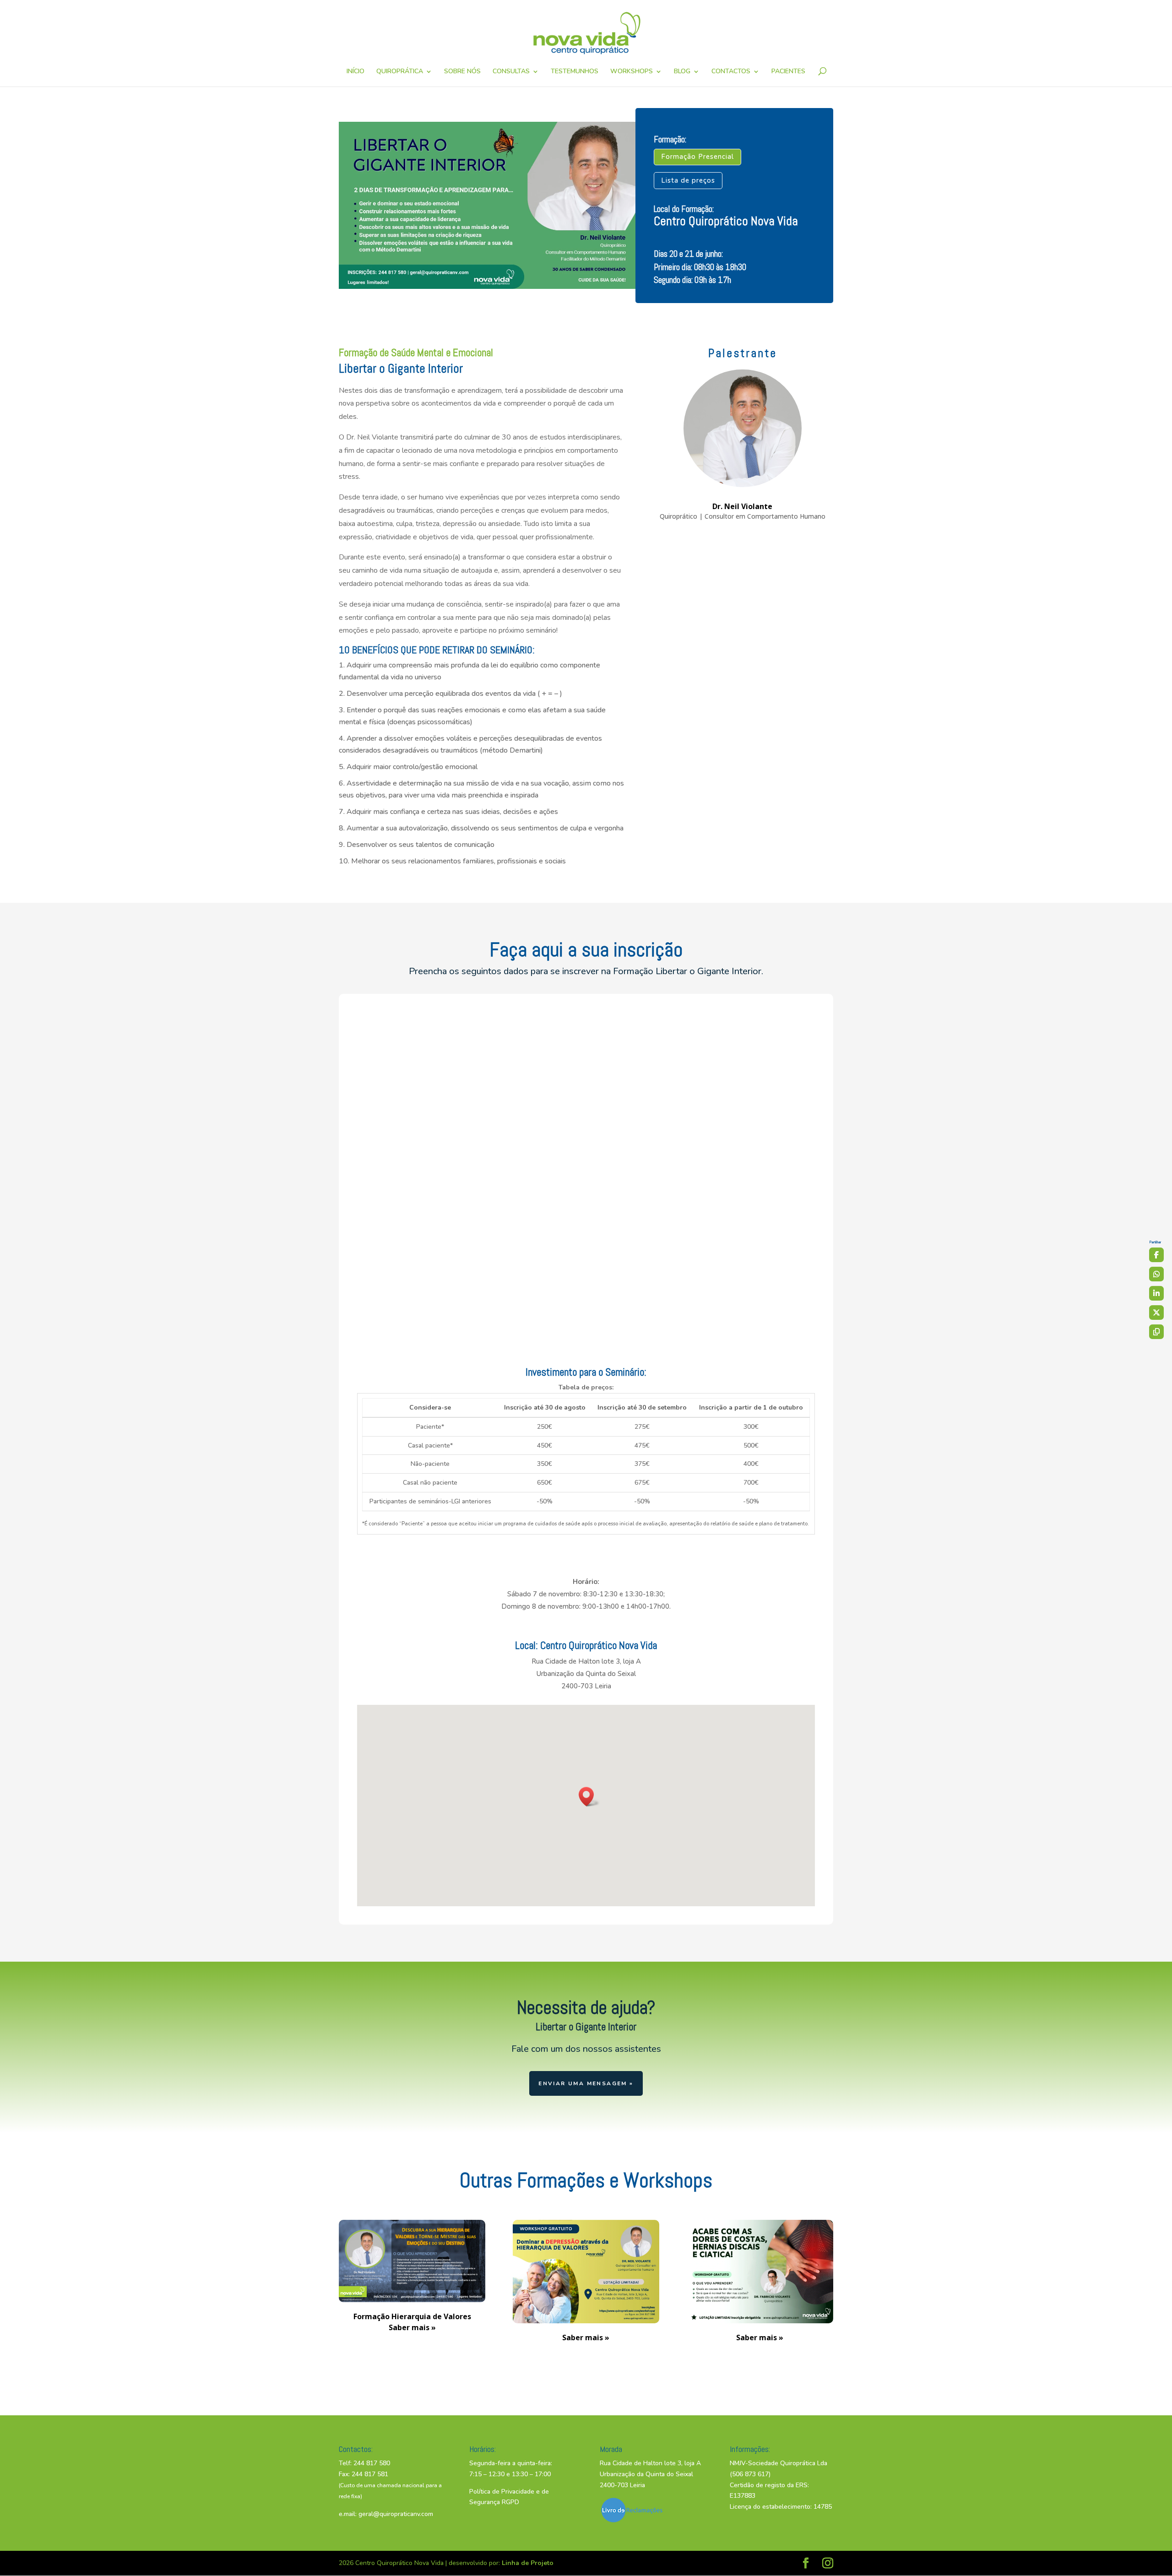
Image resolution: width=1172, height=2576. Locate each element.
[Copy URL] (1156, 1332)
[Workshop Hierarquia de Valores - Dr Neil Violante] (412, 2300)
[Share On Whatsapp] (1156, 1274)
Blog (682, 72)
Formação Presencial (697, 157)
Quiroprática (400, 72)
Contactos (731, 72)
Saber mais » (586, 2337)
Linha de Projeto (528, 2563)
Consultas (511, 72)
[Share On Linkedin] (1156, 1293)
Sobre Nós (462, 72)
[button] (589, 1797)
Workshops (632, 72)
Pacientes (788, 72)
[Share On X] (1156, 1312)
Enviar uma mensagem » (586, 2083)
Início (355, 72)
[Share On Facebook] (1156, 1255)
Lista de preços (688, 180)
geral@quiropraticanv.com (396, 2514)
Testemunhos (575, 72)
